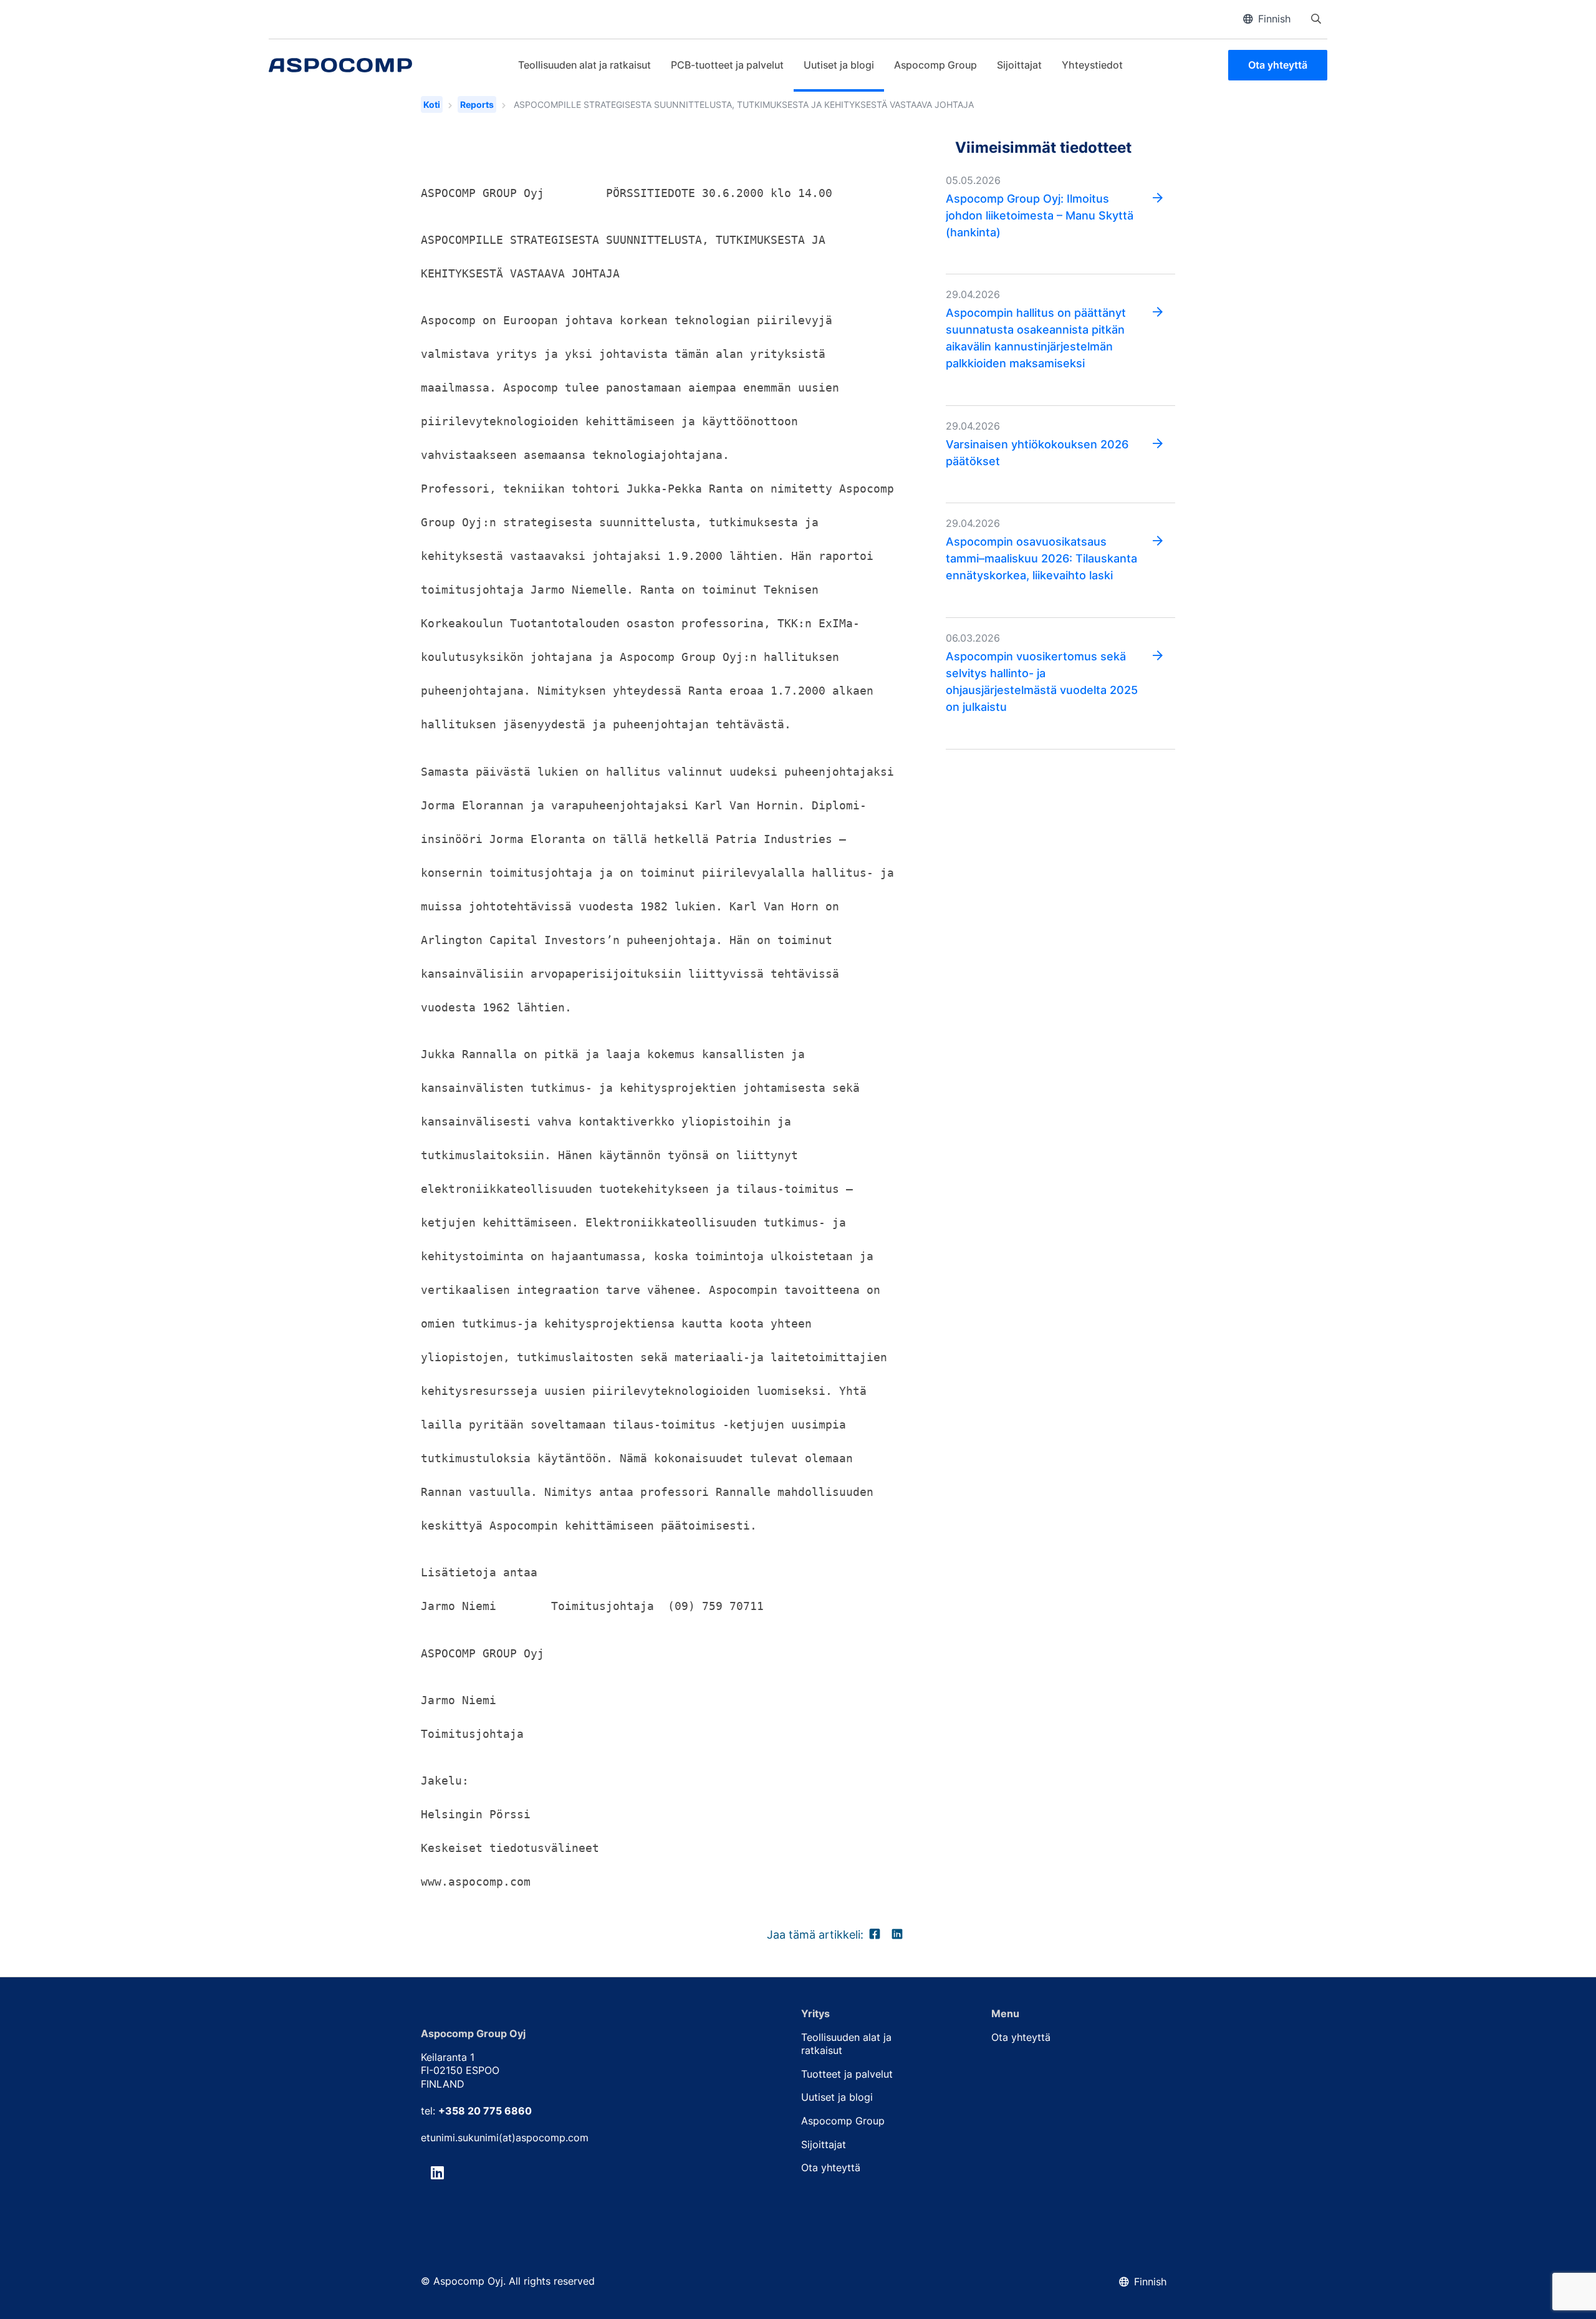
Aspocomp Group (935, 65)
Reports (477, 104)
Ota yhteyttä (1278, 65)
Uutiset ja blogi (839, 65)
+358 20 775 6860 (485, 2111)
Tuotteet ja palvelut (847, 2074)
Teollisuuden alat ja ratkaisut (584, 65)
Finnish (1274, 19)
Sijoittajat (1019, 65)
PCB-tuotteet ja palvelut (727, 65)
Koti (432, 104)
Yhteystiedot (1092, 65)
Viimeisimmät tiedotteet (1043, 147)
